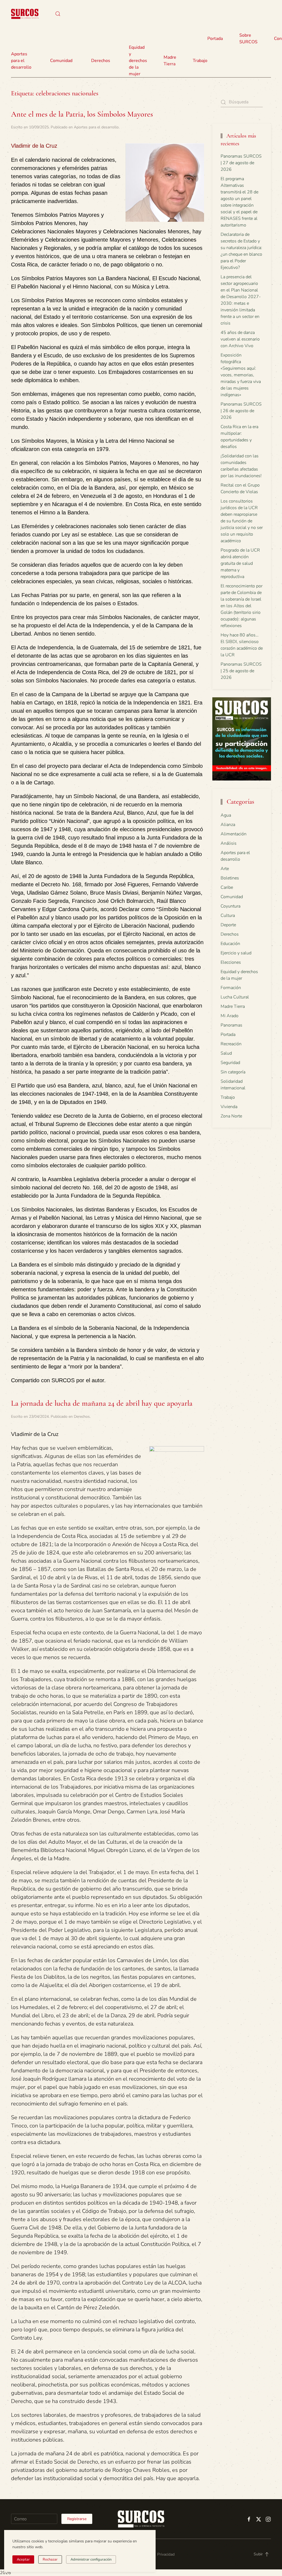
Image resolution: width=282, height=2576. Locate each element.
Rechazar (50, 2559)
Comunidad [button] (61, 61)
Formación (231, 988)
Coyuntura (231, 906)
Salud (226, 1053)
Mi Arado (230, 1016)
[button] (58, 14)
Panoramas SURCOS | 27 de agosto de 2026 (241, 163)
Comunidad (232, 897)
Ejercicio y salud (236, 953)
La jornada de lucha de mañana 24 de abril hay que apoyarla (102, 1403)
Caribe (227, 887)
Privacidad (166, 2554)
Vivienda (229, 1107)
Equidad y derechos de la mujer (138, 61)
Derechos (82, 1417)
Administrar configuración (91, 2559)
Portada (215, 39)
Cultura (228, 916)
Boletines (230, 878)
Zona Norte (231, 1116)
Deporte (228, 925)
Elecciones (231, 962)
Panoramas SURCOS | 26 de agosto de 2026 (241, 411)
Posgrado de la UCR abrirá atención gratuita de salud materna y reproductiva (240, 563)
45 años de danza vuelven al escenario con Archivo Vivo (240, 339)
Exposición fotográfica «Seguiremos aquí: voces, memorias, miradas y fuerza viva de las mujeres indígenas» (241, 375)
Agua (226, 815)
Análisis (229, 843)
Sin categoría (233, 1072)
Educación (230, 944)
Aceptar (23, 2559)
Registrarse (77, 2519)
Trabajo (200, 61)
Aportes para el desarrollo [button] (21, 61)
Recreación (231, 1044)
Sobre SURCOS (248, 39)
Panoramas (231, 1025)
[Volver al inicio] (25, 14)
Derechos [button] (101, 61)
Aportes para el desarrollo (96, 127)
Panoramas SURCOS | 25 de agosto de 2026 (241, 671)
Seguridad (230, 1063)
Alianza (228, 825)
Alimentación (234, 834)
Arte (225, 869)
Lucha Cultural (235, 997)
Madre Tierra (170, 61)
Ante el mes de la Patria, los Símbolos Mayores (82, 114)
